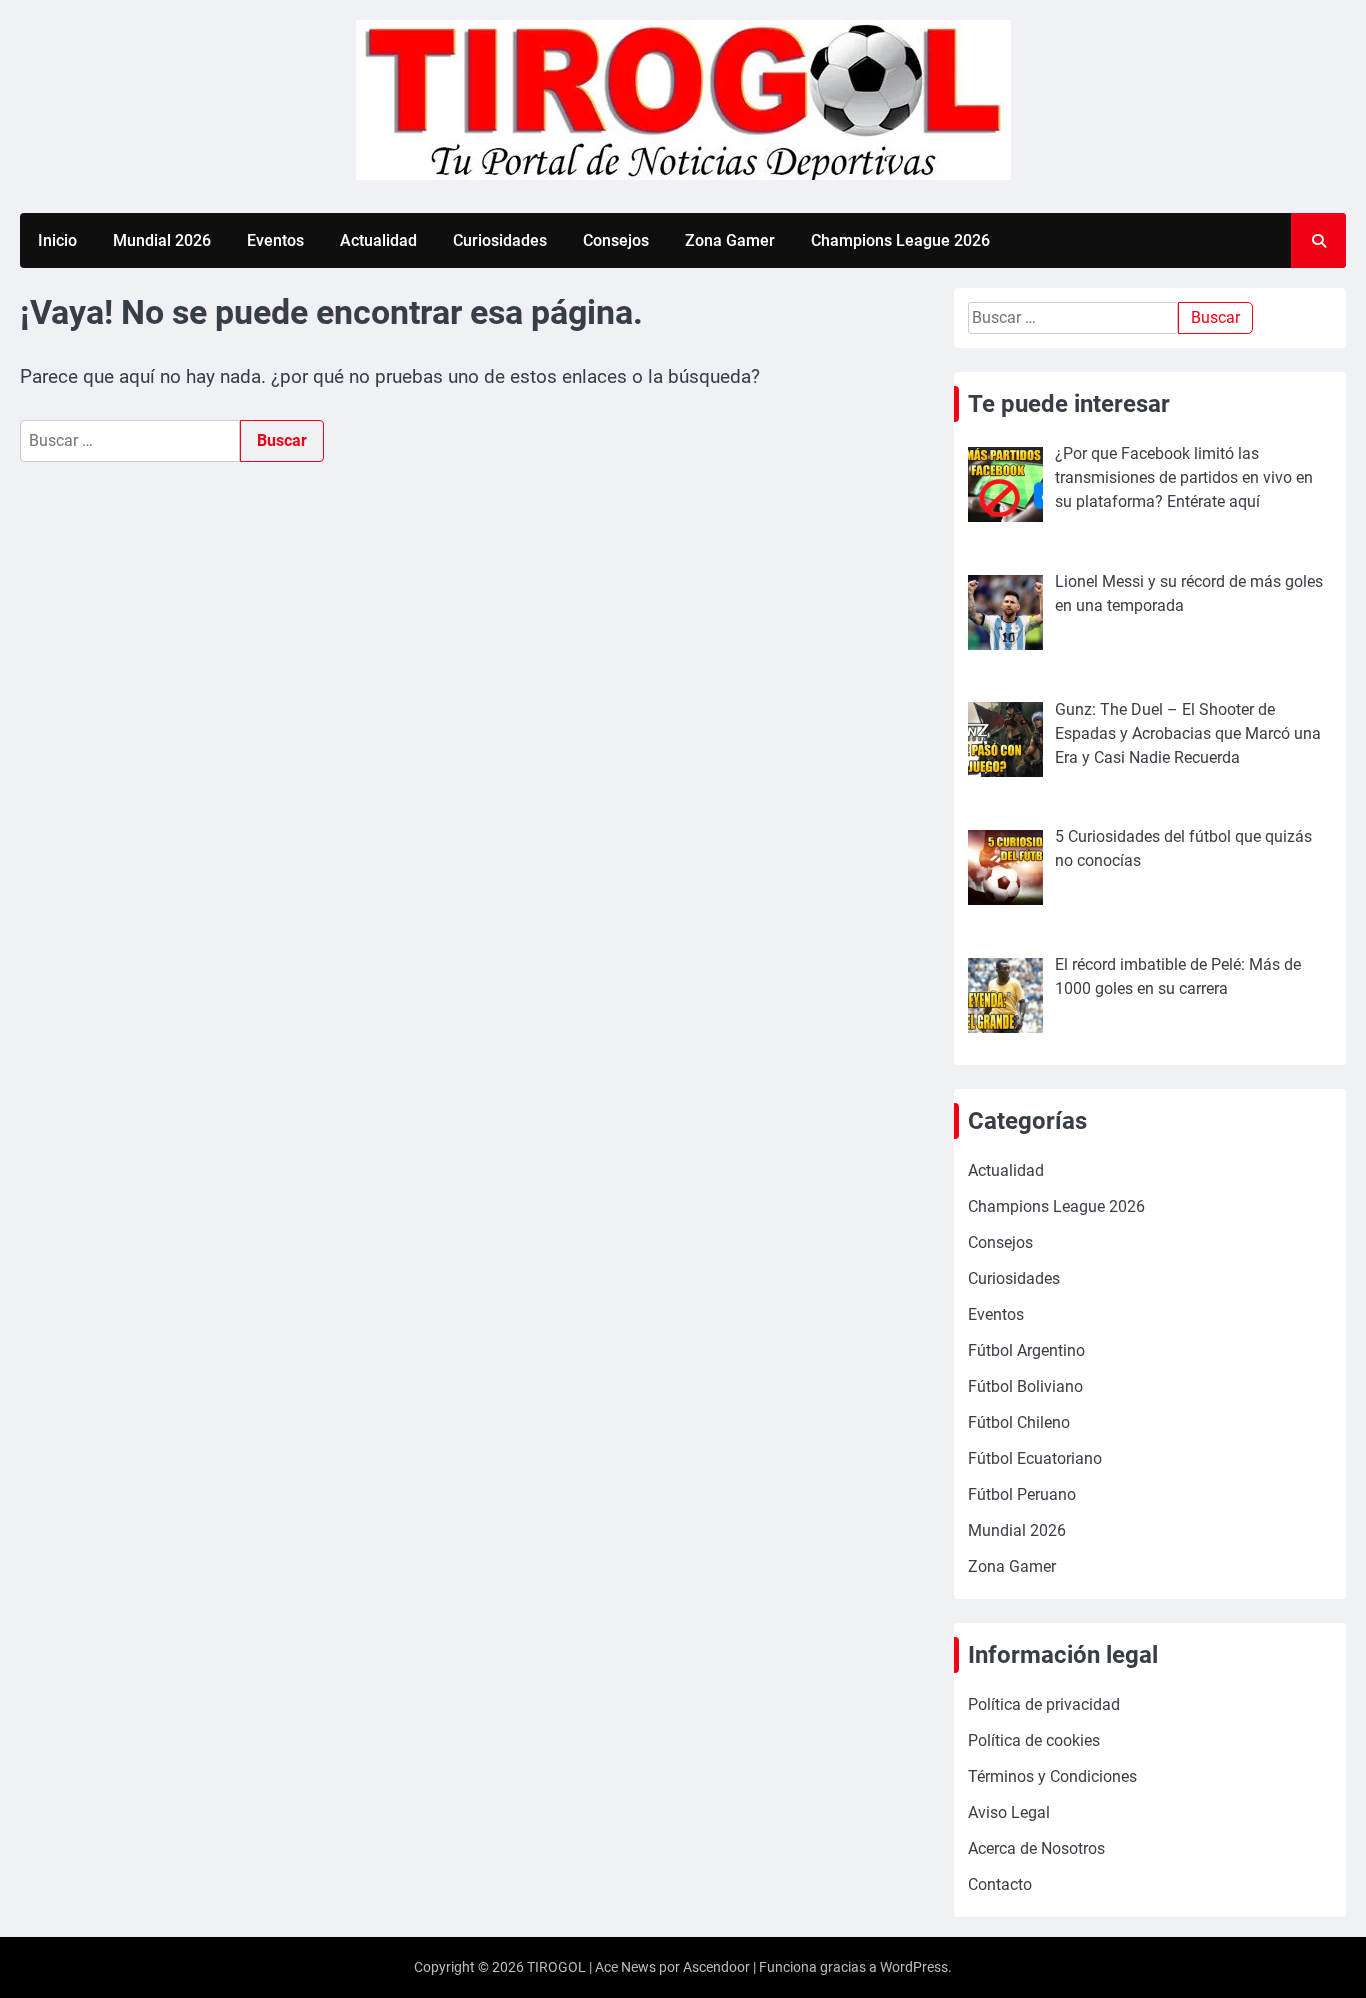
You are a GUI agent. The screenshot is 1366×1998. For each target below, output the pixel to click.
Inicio (57, 240)
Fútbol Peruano (1022, 1494)
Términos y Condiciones (1052, 1776)
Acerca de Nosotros (1036, 1848)
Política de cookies (1034, 1740)
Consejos (616, 240)
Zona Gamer (730, 240)
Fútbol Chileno (1019, 1422)
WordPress (914, 1967)
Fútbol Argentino (1026, 1350)
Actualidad (378, 240)
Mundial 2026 (162, 240)
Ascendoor (716, 1967)
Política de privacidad (1044, 1704)
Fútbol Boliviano (1025, 1386)
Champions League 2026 (900, 240)
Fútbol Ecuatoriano (1035, 1458)
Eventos (275, 240)
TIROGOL (556, 1967)
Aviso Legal (1009, 1812)
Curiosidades (500, 240)
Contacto (1000, 1884)
